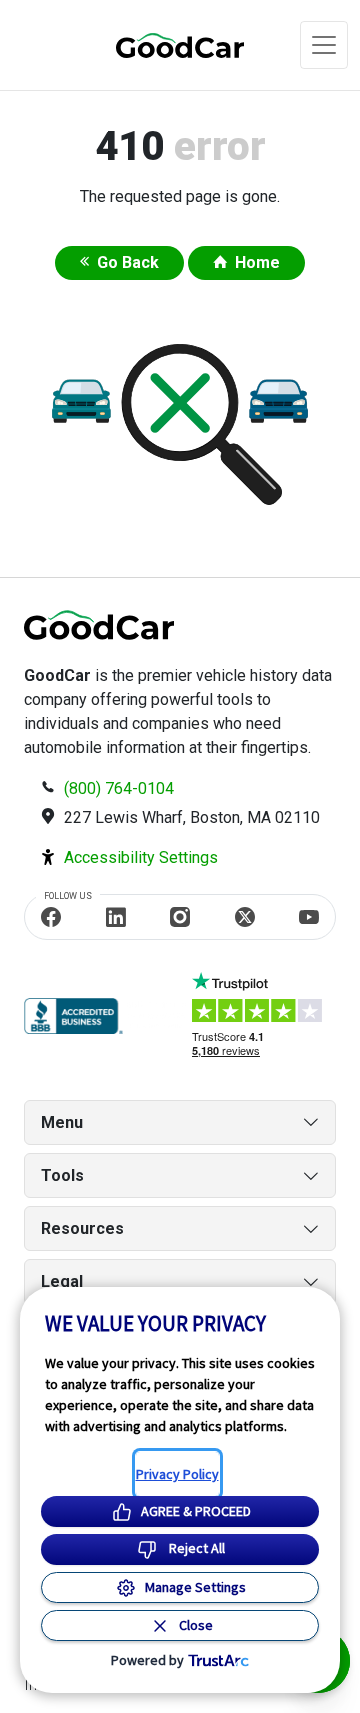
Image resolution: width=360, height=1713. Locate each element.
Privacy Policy (177, 1474)
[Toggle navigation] (324, 45)
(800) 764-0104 (119, 788)
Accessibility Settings (141, 857)
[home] (156, 44)
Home (257, 262)
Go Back (128, 262)
